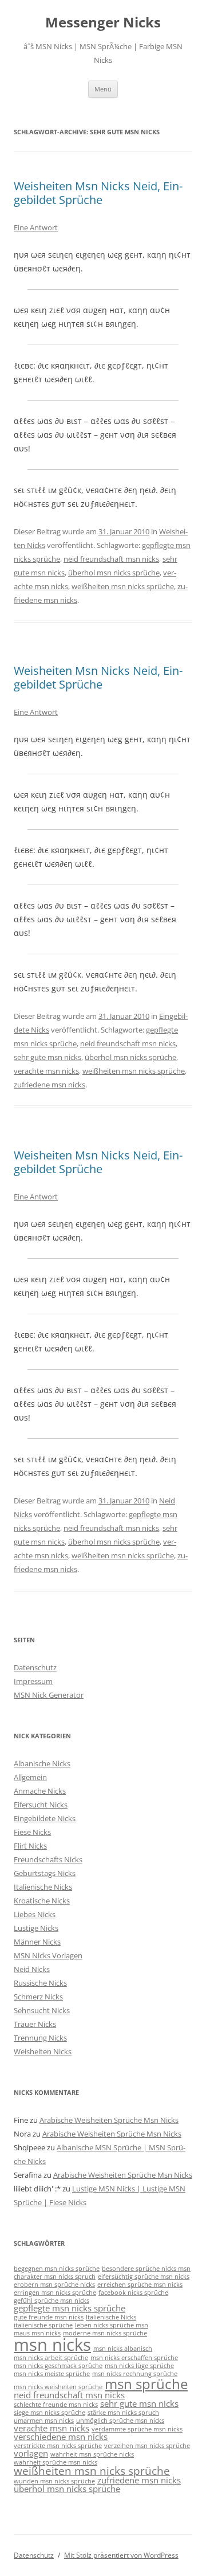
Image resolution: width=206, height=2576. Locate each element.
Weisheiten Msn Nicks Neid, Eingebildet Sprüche (98, 193)
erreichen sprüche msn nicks (140, 2285)
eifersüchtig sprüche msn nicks (144, 2277)
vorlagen (31, 2453)
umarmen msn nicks (44, 2421)
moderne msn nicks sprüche (105, 2333)
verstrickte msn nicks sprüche (58, 2446)
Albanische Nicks (42, 1763)
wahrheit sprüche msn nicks (56, 2462)
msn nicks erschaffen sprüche (134, 2358)
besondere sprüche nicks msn (146, 2269)
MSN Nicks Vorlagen (48, 1955)
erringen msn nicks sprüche (55, 2293)
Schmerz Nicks (38, 1997)
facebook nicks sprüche (133, 2293)
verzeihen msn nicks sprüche (147, 2446)
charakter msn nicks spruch (55, 2277)
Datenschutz (35, 1667)
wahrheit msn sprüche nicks (92, 2454)
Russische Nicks (40, 1983)
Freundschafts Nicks (48, 1859)
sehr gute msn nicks (47, 1057)
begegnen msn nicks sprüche (57, 2269)
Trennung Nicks (40, 2038)
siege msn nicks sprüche (49, 2413)
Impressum (33, 1681)
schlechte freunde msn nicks (56, 2405)
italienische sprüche (43, 2325)
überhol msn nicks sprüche (114, 573)
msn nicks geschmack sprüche (58, 2366)
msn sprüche (146, 2384)
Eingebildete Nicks (45, 1818)
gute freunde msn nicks (49, 2317)
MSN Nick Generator (49, 1695)
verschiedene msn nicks (61, 2437)
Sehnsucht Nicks (42, 2010)
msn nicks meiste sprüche (52, 2374)
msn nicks (52, 2345)
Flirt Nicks (30, 1846)
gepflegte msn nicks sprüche (70, 2308)
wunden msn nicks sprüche (54, 2481)
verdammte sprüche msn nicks (137, 2429)
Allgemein (30, 1777)
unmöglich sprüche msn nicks (120, 2421)
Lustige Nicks (36, 1928)
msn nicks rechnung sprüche (135, 2374)
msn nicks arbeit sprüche (51, 2358)
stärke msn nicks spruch (123, 2413)
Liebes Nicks (35, 1914)
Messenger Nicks (103, 23)
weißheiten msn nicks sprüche (123, 586)
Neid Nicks (32, 1969)
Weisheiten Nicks (43, 2051)
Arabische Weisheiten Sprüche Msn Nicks (109, 2120)
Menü (103, 89)
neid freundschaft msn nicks (111, 559)
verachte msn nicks (46, 1071)
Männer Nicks (37, 1942)
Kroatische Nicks (42, 1901)
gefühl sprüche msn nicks (51, 2301)
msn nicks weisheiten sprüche (58, 2387)
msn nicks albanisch (123, 2349)
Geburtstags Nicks (45, 1873)
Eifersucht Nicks (41, 1805)
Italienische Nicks (43, 1887)
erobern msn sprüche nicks (54, 2285)
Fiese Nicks (32, 1832)
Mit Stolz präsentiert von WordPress (121, 2555)
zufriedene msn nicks (49, 1085)
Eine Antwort (36, 227)
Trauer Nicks (35, 2024)
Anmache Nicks (40, 1791)
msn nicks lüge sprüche (139, 2366)
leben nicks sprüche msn (112, 2325)
